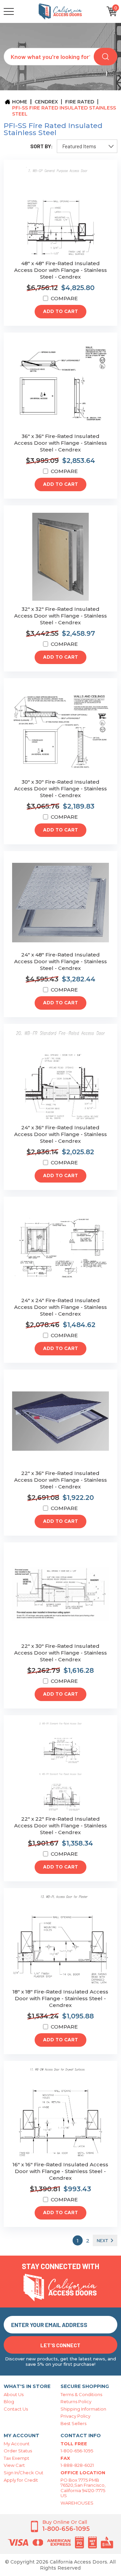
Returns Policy (76, 2401)
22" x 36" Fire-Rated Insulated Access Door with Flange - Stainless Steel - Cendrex (61, 1480)
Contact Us (16, 2409)
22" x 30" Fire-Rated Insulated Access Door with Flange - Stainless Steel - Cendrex (61, 1653)
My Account (17, 2444)
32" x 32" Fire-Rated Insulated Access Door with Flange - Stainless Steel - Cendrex (61, 616)
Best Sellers (73, 2423)
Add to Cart (61, 312)
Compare (64, 298)
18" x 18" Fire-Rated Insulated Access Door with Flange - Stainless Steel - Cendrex (60, 1998)
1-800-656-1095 (77, 2451)
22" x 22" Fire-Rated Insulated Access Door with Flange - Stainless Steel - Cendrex (61, 1826)
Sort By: (42, 146)
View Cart (14, 2465)
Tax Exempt (16, 2458)
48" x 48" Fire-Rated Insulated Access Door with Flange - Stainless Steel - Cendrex (61, 270)
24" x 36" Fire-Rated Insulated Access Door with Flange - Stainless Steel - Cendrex (61, 1134)
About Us (14, 2394)
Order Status (18, 2451)
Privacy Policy (75, 2416)
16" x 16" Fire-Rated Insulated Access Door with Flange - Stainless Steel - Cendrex (60, 2171)
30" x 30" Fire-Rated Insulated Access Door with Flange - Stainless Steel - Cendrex (61, 789)
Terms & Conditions (81, 2394)
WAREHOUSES (77, 2503)
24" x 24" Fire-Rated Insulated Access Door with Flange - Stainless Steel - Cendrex (61, 1307)
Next (103, 2240)
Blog (9, 2401)
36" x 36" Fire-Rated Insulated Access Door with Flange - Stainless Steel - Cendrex (61, 443)
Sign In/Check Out (24, 2473)
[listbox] (87, 146)
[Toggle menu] (21, 11)
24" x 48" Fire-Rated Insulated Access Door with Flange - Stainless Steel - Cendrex (61, 961)
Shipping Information (83, 2409)
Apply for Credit (21, 2480)
